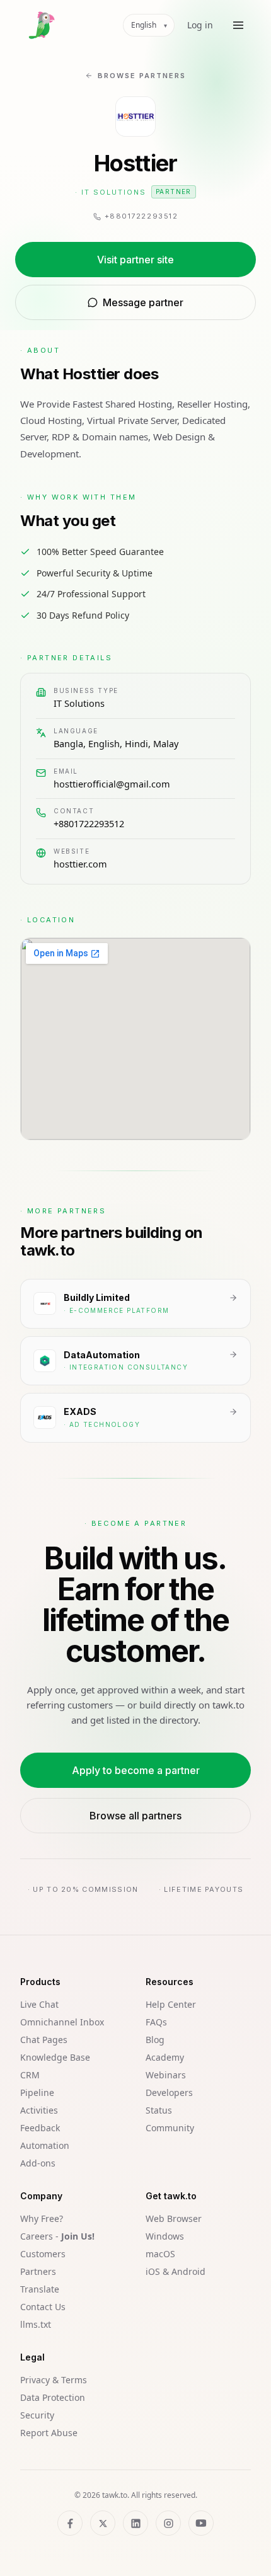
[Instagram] (168, 2523)
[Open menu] (238, 25)
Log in (200, 25)
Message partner (143, 302)
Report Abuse (49, 2433)
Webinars (166, 2075)
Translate (40, 2289)
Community (170, 2128)
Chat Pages (44, 2040)
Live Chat (39, 2004)
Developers (169, 2092)
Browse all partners (135, 1816)
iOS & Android (176, 2271)
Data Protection (53, 2397)
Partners (38, 2271)
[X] (103, 2523)
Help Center (171, 2004)
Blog (155, 2040)
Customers (43, 2254)
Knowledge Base (55, 2057)
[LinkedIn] (135, 2523)
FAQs (156, 2022)
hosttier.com (80, 864)
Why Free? (42, 2218)
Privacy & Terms (54, 2380)
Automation (45, 2145)
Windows (165, 2236)
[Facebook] (70, 2523)
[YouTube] (201, 2523)
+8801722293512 (89, 823)
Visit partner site (135, 260)
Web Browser (174, 2218)
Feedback (40, 2128)
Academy (165, 2057)
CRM (30, 2075)
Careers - (57, 2236)
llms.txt (36, 2324)
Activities (39, 2110)
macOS (160, 2254)
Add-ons (38, 2163)
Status (159, 2110)
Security (37, 2415)
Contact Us (43, 2307)
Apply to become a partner (136, 1770)
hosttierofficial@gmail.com (112, 784)
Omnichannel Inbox (62, 2022)
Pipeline (37, 2092)
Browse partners (142, 76)
